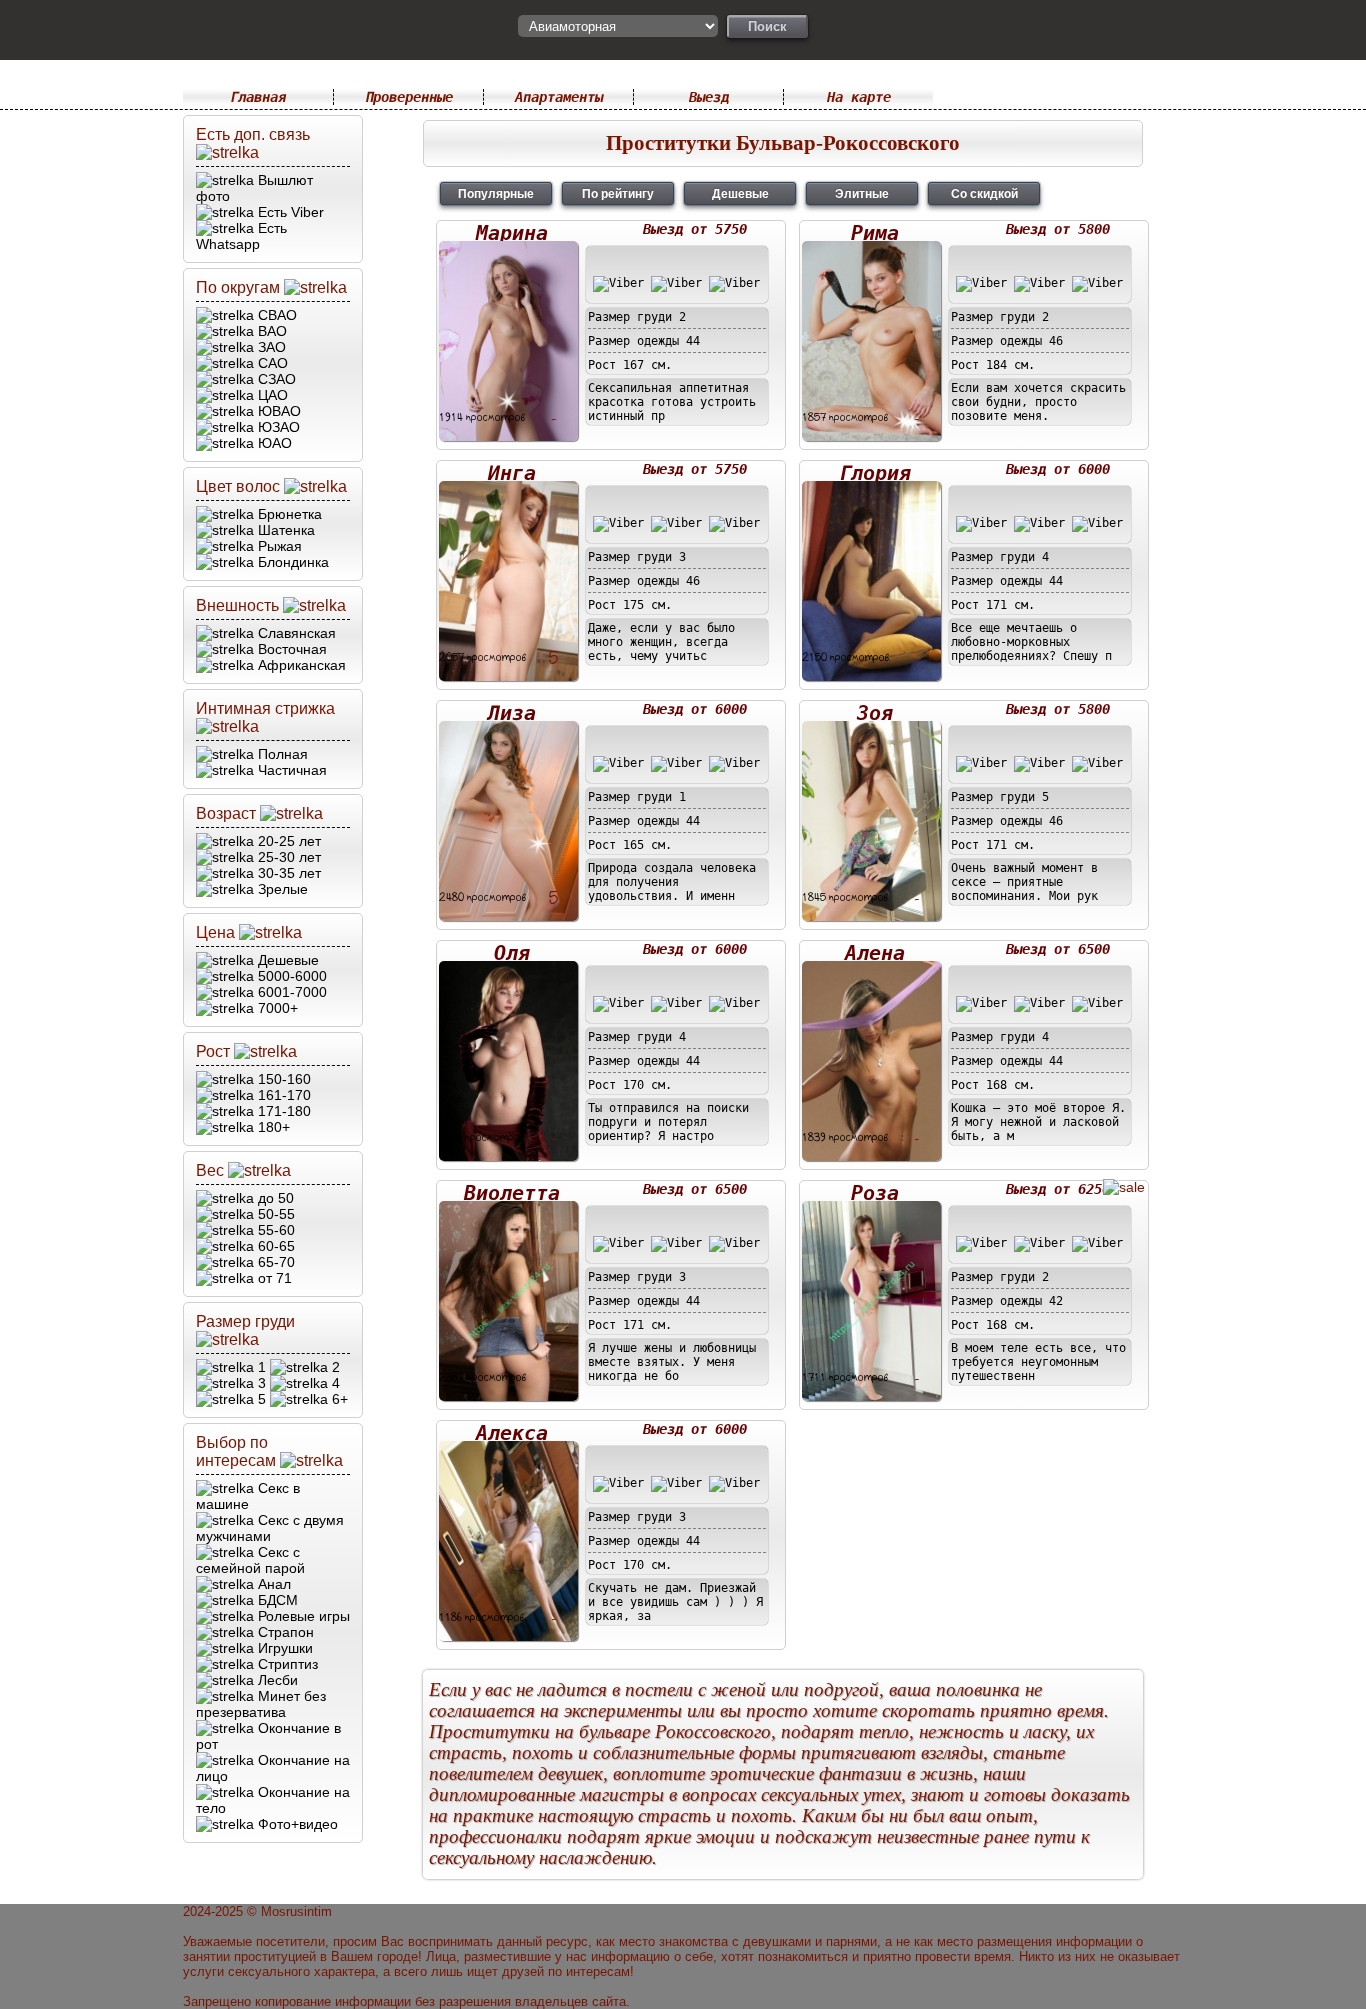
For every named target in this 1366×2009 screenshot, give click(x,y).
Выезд (709, 97)
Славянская (295, 633)
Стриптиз (286, 1664)
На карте (859, 97)
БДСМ (276, 1600)
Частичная (290, 770)
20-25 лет (287, 841)
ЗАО (270, 347)
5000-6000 (290, 976)
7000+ (276, 1008)
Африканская (300, 665)
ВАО (270, 331)
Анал (272, 1584)
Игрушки (283, 1648)
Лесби (276, 1680)
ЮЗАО (277, 427)
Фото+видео (296, 1824)
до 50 (274, 1198)
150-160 (282, 1079)
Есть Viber (289, 212)
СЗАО (275, 379)
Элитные (862, 193)
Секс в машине (248, 1496)
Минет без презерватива (261, 1704)
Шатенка (284, 530)
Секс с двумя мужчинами (270, 1528)
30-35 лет (287, 873)
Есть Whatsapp (241, 236)
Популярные (496, 193)
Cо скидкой (984, 193)
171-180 (282, 1111)
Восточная (290, 649)
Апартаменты (559, 97)
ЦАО (271, 395)
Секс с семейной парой (250, 1560)
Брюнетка (288, 514)
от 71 (273, 1278)
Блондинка (291, 562)
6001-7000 (290, 992)
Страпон (284, 1632)
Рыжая (278, 546)
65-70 (274, 1262)
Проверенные (409, 97)
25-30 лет (287, 857)
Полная (281, 754)
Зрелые (281, 889)
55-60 (274, 1230)
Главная (258, 97)
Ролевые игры (302, 1616)
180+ (272, 1127)
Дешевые (286, 960)
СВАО (275, 315)
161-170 (282, 1095)
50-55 (274, 1214)
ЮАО (273, 443)
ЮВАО (277, 411)
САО (271, 363)
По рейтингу (618, 193)
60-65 (274, 1246)
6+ (338, 1399)
